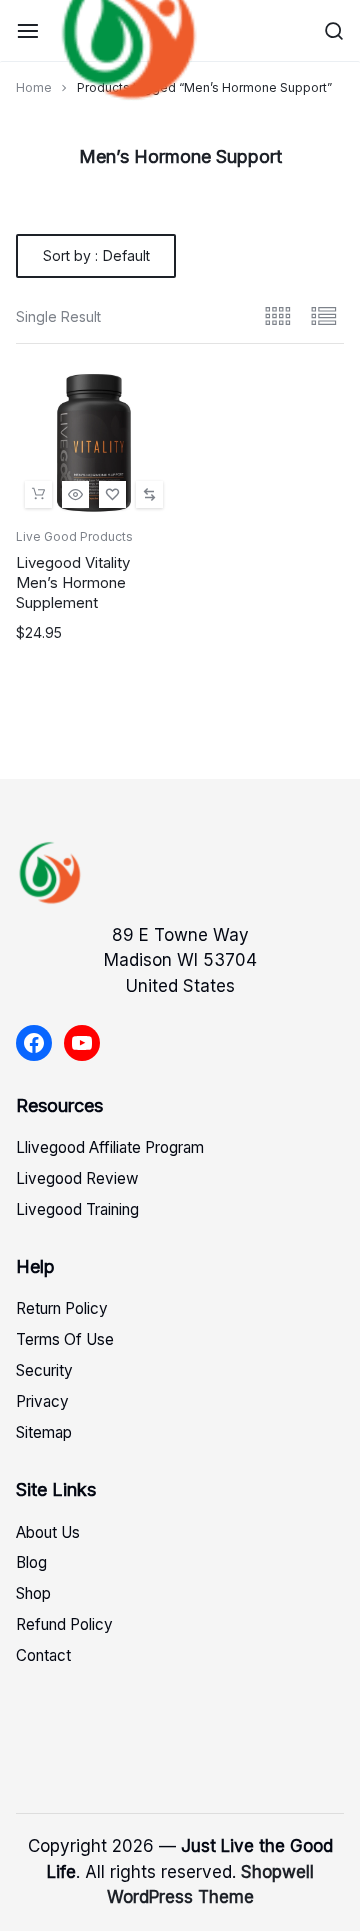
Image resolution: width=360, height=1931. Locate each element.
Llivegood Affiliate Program (110, 1147)
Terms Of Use (65, 1339)
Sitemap (44, 1432)
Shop (33, 1593)
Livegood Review (77, 1178)
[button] (149, 494)
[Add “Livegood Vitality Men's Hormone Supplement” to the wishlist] (112, 494)
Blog (31, 1562)
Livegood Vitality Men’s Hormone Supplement (73, 582)
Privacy (42, 1401)
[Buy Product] (38, 494)
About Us (48, 1532)
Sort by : (96, 255)
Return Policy (62, 1308)
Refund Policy (64, 1624)
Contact (43, 1655)
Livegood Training (77, 1209)
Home (34, 87)
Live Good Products (74, 536)
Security (44, 1370)
